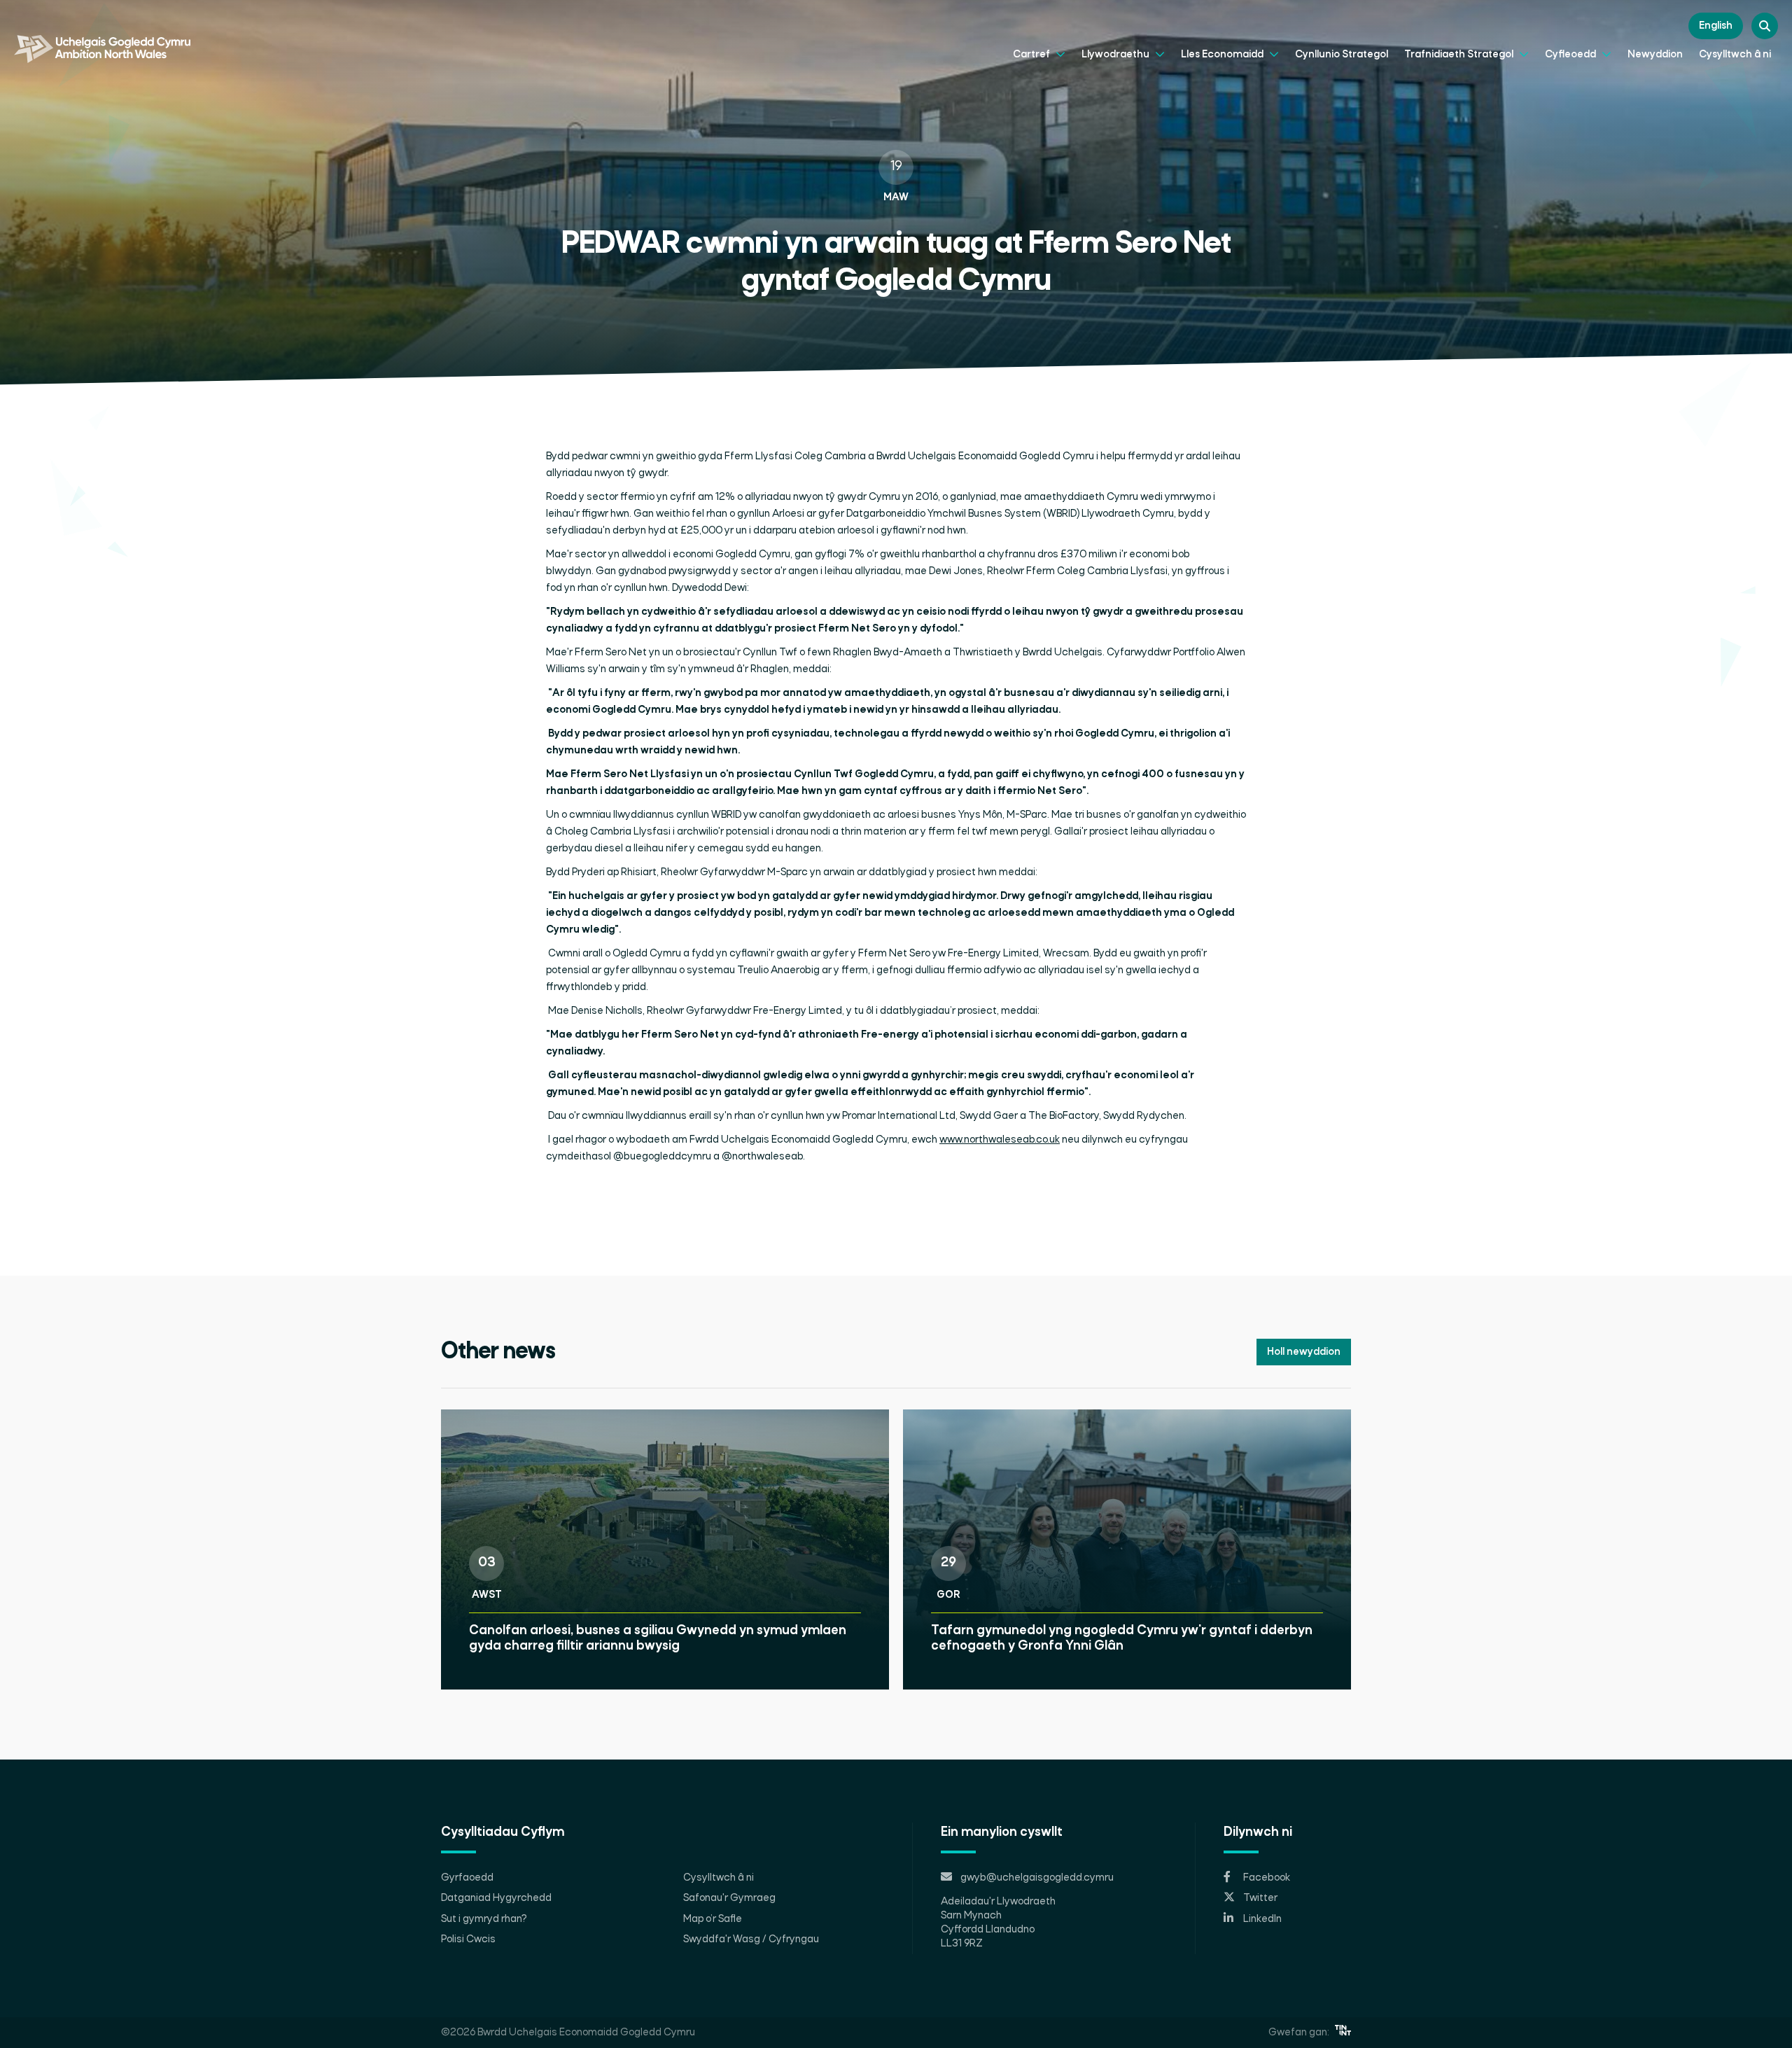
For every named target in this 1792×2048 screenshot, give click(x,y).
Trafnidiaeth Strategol (1460, 55)
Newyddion (1655, 55)
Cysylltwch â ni (1735, 55)
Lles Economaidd (1223, 55)
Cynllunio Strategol (1342, 55)
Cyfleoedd (1571, 55)
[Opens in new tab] (1343, 2033)
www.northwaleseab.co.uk (1000, 1140)
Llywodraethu (1116, 55)
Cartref (1032, 55)
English (1716, 26)
